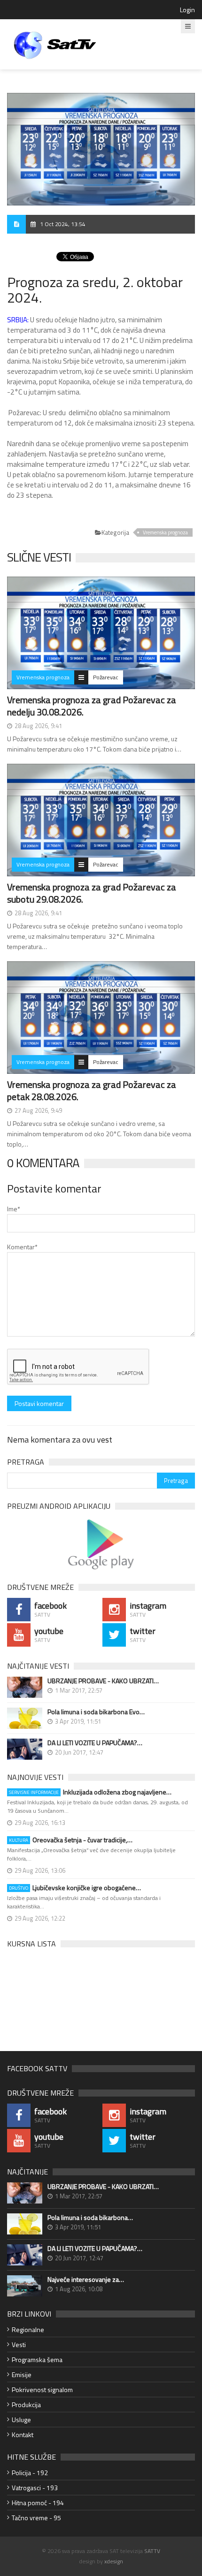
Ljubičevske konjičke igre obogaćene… (75, 1888)
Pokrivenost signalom (42, 2390)
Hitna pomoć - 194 (38, 2503)
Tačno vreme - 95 (36, 2518)
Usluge (21, 2420)
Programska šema (37, 2359)
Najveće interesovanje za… (86, 2280)
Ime (14, 1209)
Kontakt (23, 2435)
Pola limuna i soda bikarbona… (90, 2218)
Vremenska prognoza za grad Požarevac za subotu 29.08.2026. (92, 893)
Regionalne (28, 2329)
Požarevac (106, 677)
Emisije (22, 2375)
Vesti (19, 2344)
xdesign (114, 2561)
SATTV (152, 2551)
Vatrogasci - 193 (35, 2488)
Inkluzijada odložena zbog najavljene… (90, 1792)
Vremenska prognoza (165, 532)
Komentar (22, 1247)
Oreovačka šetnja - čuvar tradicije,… (71, 1840)
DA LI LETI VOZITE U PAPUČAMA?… (95, 1743)
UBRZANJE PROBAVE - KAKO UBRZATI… (103, 1681)
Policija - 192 (30, 2473)
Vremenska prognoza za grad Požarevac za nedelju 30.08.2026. (92, 706)
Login (187, 10)
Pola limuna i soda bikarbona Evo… (96, 1712)
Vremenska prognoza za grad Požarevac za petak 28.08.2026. (92, 1090)
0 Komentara (43, 1163)
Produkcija (26, 2405)
